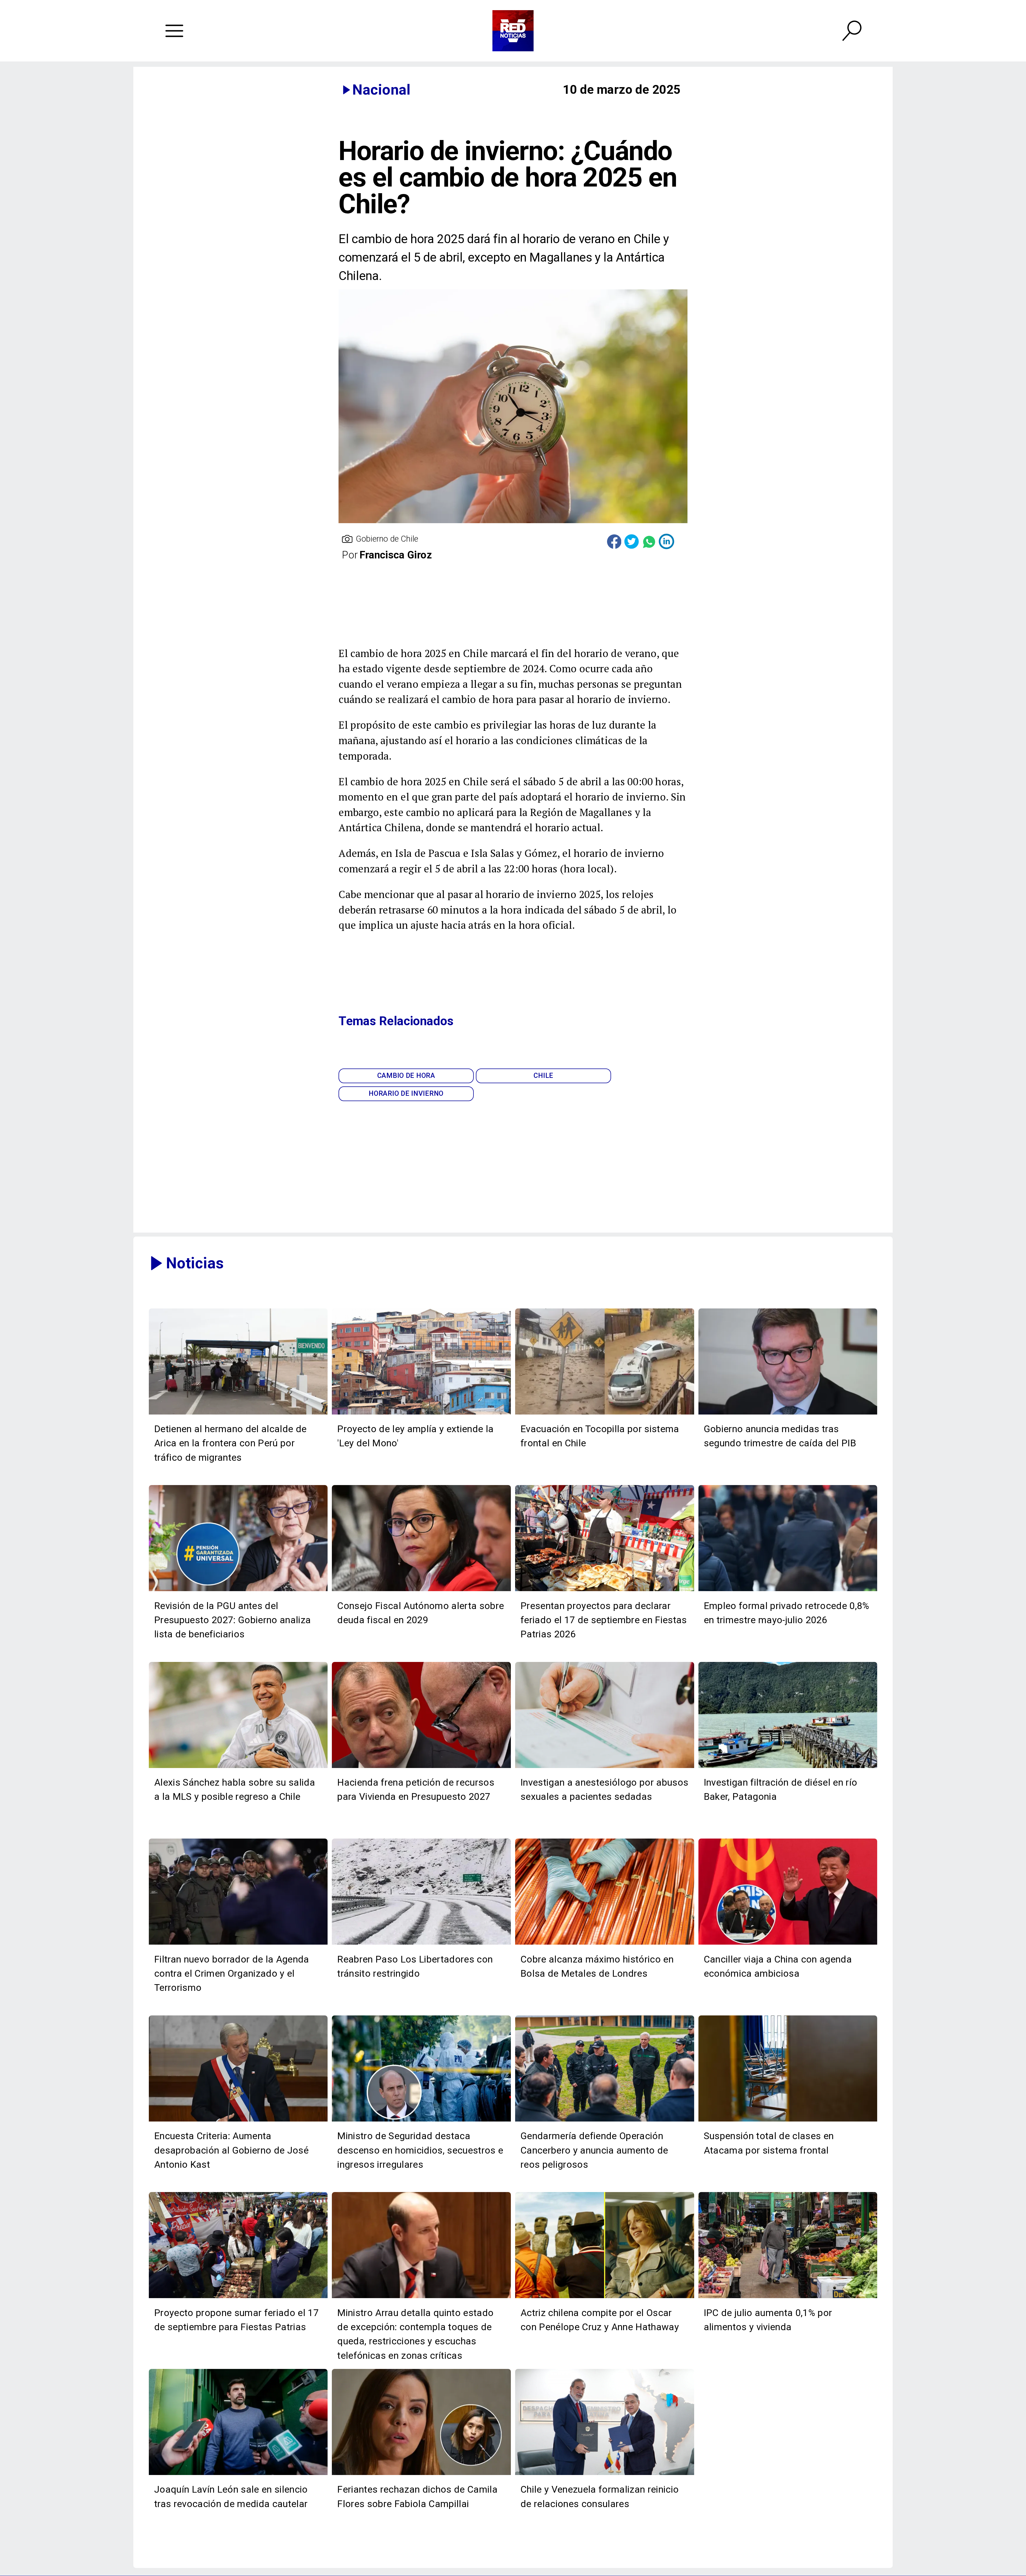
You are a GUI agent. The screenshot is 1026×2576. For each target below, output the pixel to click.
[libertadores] (421, 1944)
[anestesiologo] (605, 1767)
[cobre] (605, 1944)
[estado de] (421, 2298)
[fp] (238, 2298)
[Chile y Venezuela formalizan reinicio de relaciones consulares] (605, 2474)
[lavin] (238, 2474)
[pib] (788, 1414)
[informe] (421, 2121)
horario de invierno (406, 1093)
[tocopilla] (605, 1414)
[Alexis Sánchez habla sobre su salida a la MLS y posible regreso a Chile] (238, 1767)
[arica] (238, 1414)
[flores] (421, 2474)
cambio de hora (406, 1075)
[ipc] (788, 2298)
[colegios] (788, 2121)
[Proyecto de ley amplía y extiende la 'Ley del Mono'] (421, 1414)
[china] (788, 1944)
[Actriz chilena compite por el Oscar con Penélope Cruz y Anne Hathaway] (605, 2298)
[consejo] (421, 1591)
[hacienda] (421, 1767)
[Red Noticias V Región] (174, 31)
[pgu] (238, 1591)
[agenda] (238, 1944)
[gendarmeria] (605, 2121)
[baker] (788, 1767)
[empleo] (788, 1591)
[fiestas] (605, 1591)
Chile (543, 1075)
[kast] (238, 2121)
